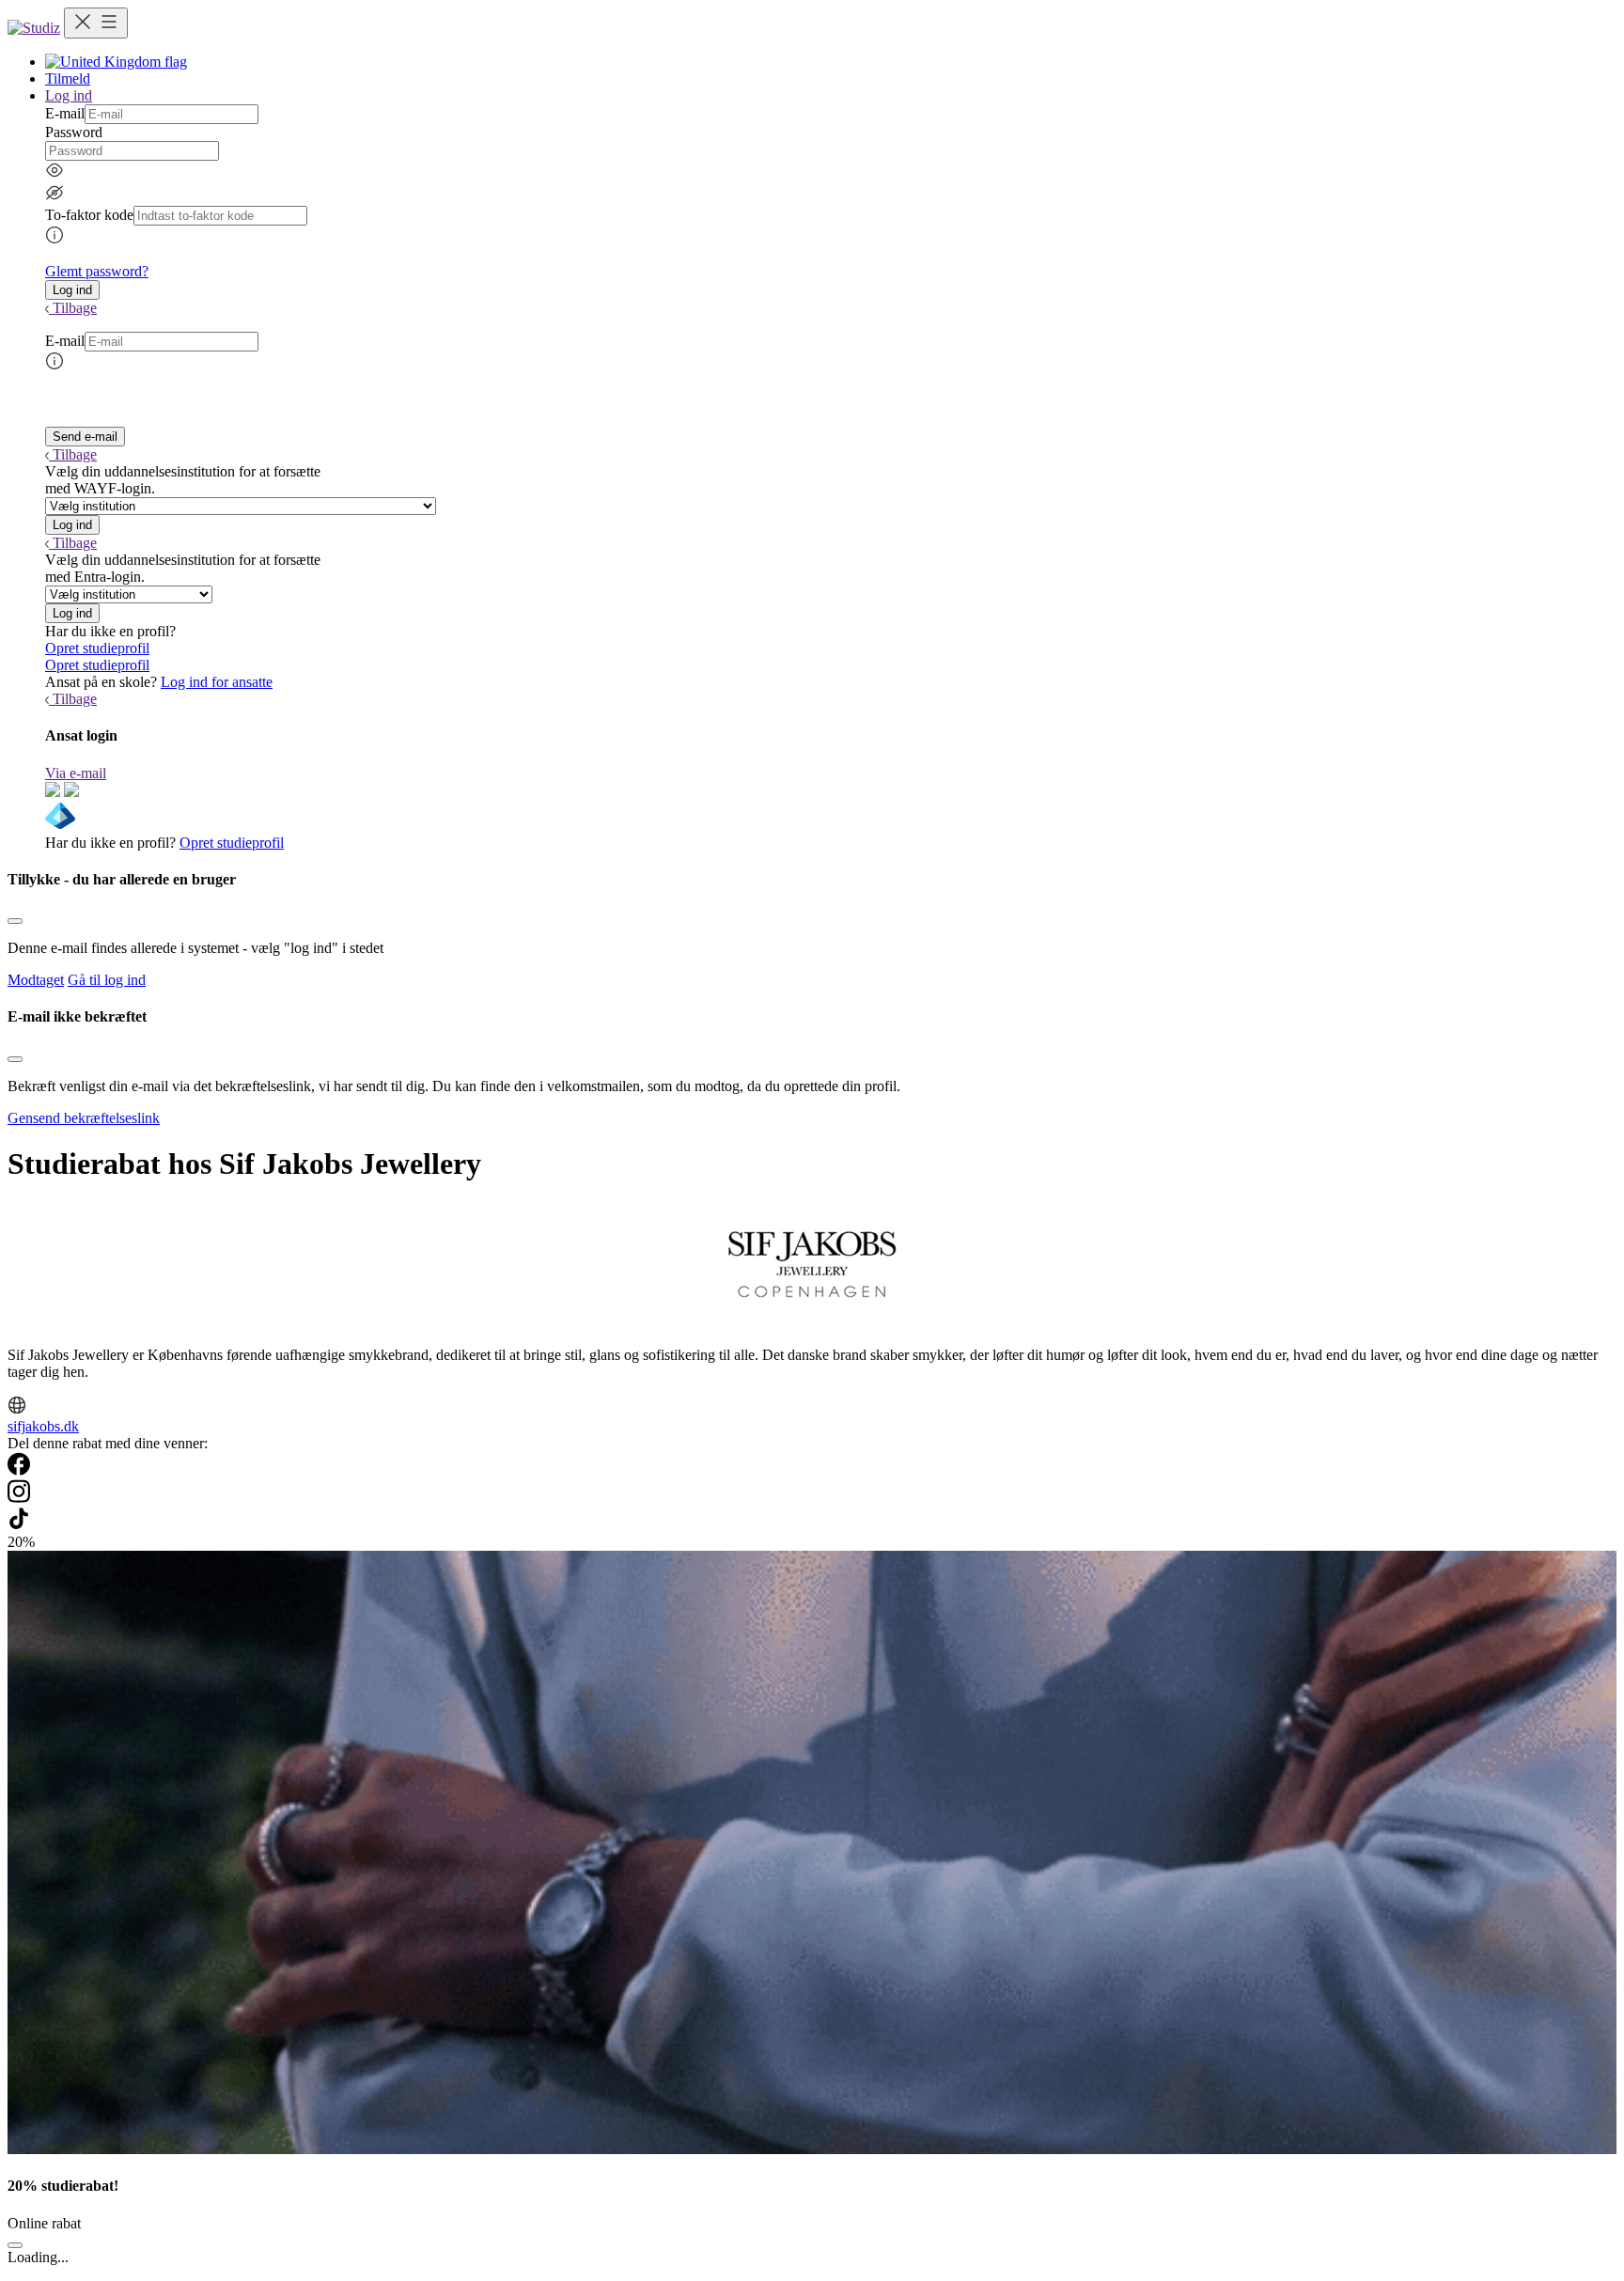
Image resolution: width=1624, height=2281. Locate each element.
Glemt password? (97, 271)
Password (74, 132)
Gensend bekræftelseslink (84, 1118)
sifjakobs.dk (43, 1426)
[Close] (15, 921)
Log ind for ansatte (217, 682)
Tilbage (75, 308)
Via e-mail (76, 773)
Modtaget (36, 980)
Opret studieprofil (97, 648)
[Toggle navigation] (96, 23)
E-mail (65, 113)
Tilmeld (68, 78)
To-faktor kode (89, 215)
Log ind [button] (69, 95)
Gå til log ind (107, 980)
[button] (72, 290)
